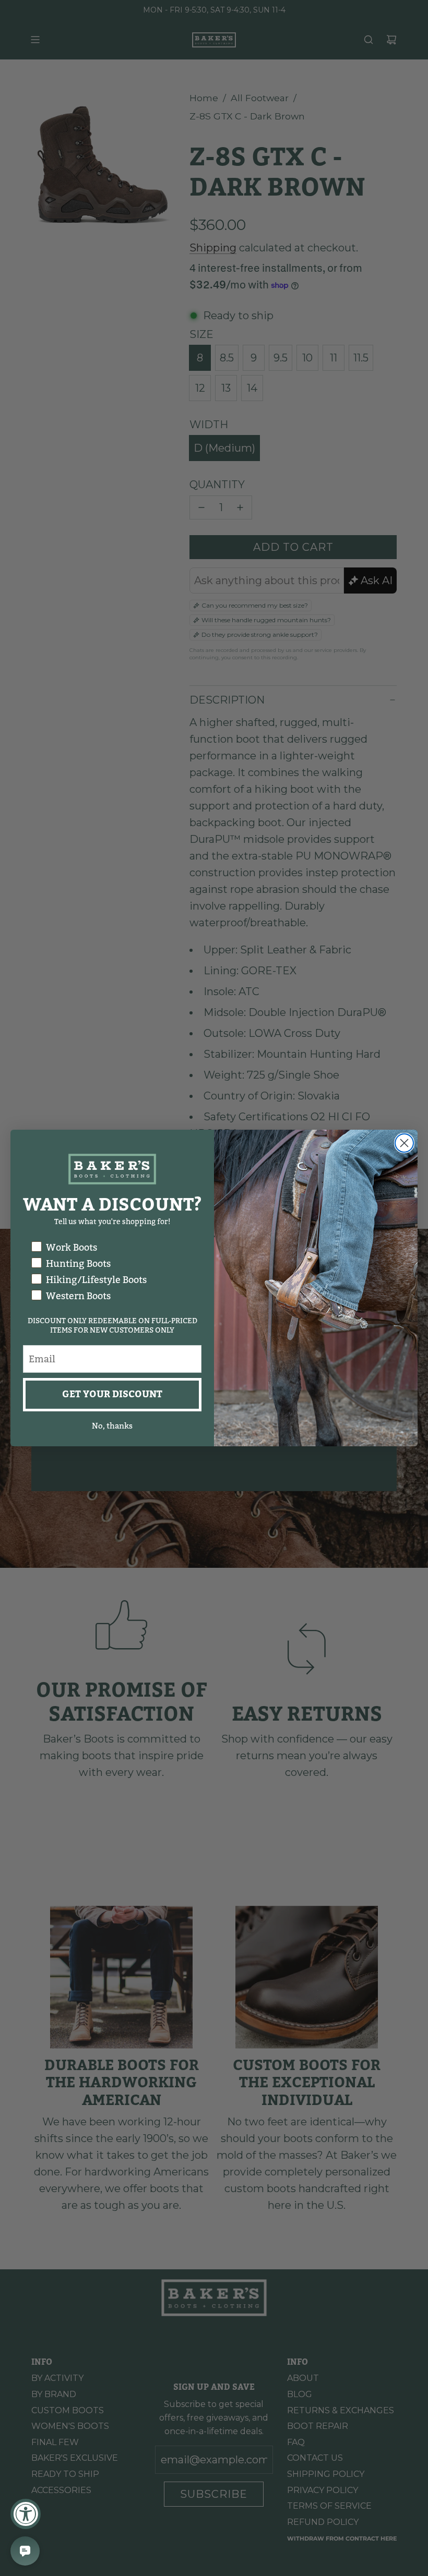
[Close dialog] (404, 1143)
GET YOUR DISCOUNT (112, 1394)
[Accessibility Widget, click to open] (26, 2514)
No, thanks (112, 1426)
